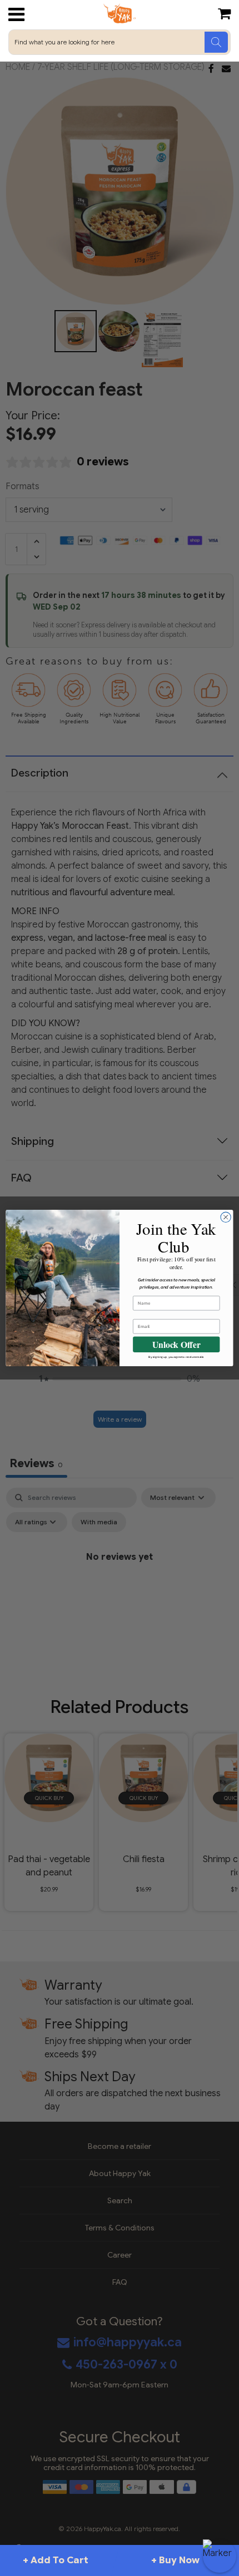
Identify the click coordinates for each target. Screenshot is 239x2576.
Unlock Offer (176, 1344)
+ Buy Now (175, 2560)
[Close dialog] (226, 1217)
